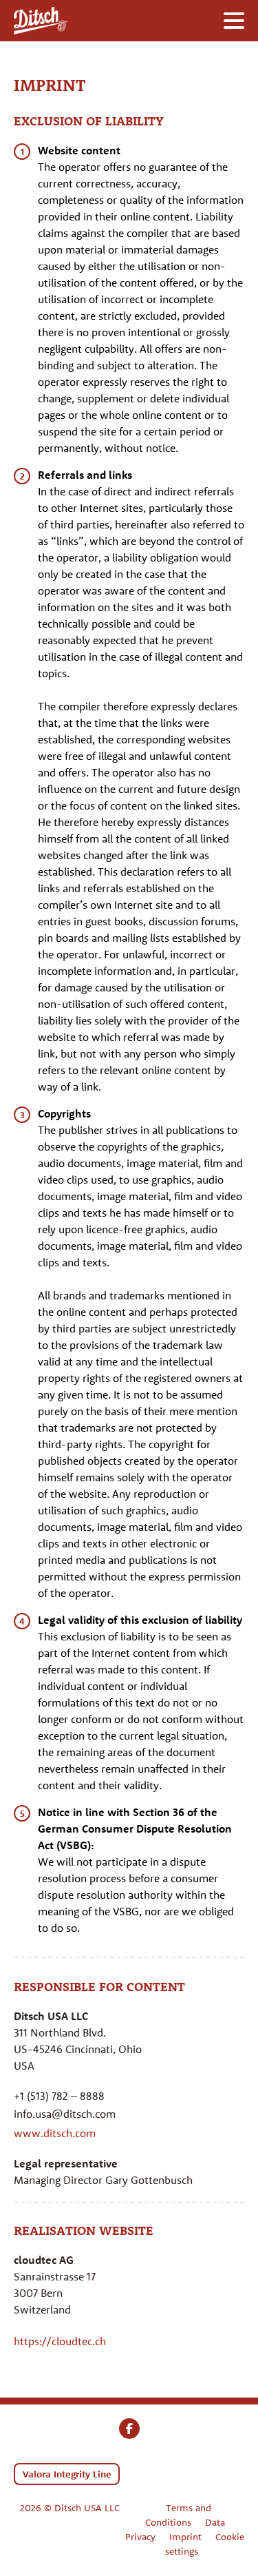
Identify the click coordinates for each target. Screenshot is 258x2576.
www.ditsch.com (55, 2133)
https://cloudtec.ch (60, 2341)
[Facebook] (129, 2429)
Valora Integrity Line (67, 2474)
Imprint (185, 2537)
